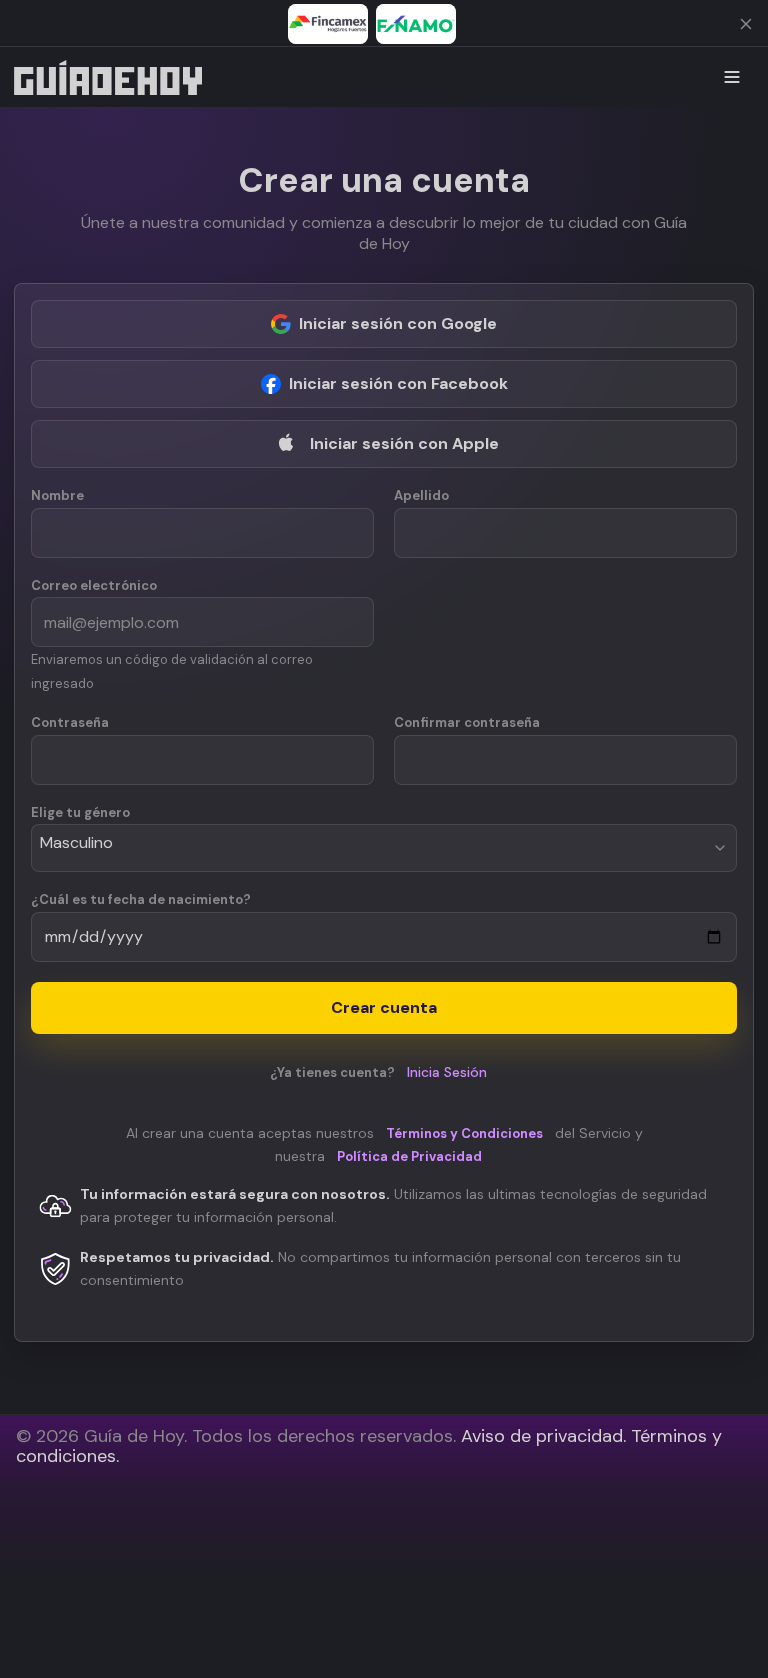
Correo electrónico (94, 586)
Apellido (421, 496)
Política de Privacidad (409, 1156)
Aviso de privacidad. (543, 1436)
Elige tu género (80, 813)
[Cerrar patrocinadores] (746, 24)
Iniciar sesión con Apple (404, 443)
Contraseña (70, 723)
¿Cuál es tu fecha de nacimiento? (141, 900)
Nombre (57, 496)
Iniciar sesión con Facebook (398, 383)
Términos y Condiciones (464, 1133)
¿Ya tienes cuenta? (378, 1072)
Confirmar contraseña (467, 723)
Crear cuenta (384, 1007)
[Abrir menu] (732, 77)
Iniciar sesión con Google (398, 323)
